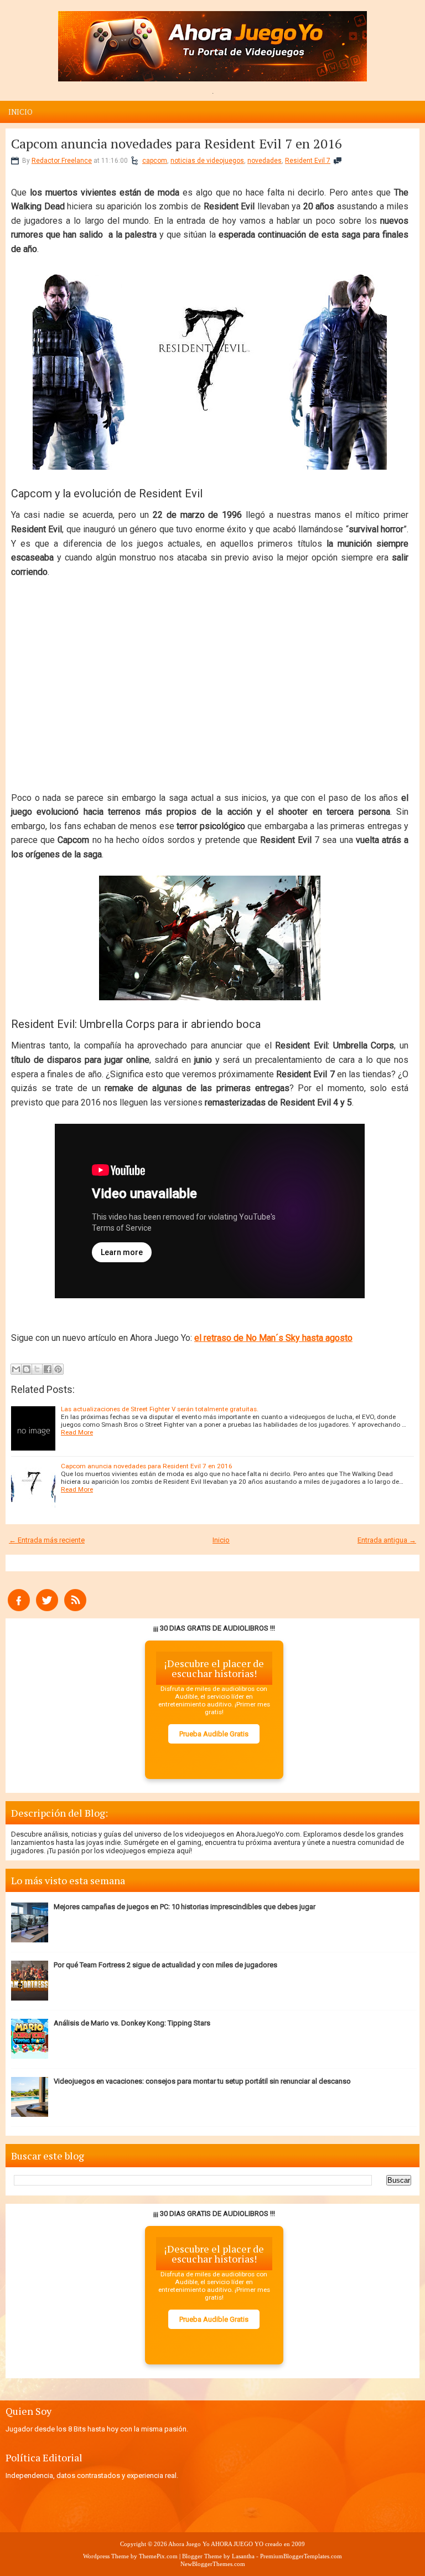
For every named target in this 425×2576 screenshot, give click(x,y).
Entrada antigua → (387, 1540)
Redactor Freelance (62, 161)
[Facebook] (19, 1609)
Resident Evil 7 (308, 161)
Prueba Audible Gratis (214, 1734)
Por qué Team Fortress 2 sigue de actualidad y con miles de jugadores (165, 1965)
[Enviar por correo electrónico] (16, 1369)
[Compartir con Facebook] (48, 1369)
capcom (155, 161)
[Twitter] (47, 1609)
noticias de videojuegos (207, 161)
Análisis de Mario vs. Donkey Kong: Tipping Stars (132, 2023)
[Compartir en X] (37, 1369)
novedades (265, 161)
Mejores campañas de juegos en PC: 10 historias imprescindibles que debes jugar (185, 1907)
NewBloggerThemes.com (213, 2564)
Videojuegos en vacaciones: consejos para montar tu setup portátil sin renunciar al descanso (202, 2081)
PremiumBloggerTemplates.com (301, 2556)
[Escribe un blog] (27, 1369)
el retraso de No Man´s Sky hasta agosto (273, 1338)
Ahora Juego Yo (189, 2544)
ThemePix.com (158, 2556)
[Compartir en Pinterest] (58, 1369)
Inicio (20, 112)
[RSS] (75, 1609)
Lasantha (243, 2556)
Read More (77, 1432)
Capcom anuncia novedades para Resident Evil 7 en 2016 (177, 143)
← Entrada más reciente (47, 1540)
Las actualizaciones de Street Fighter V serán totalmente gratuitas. (160, 1409)
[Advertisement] (210, 685)
